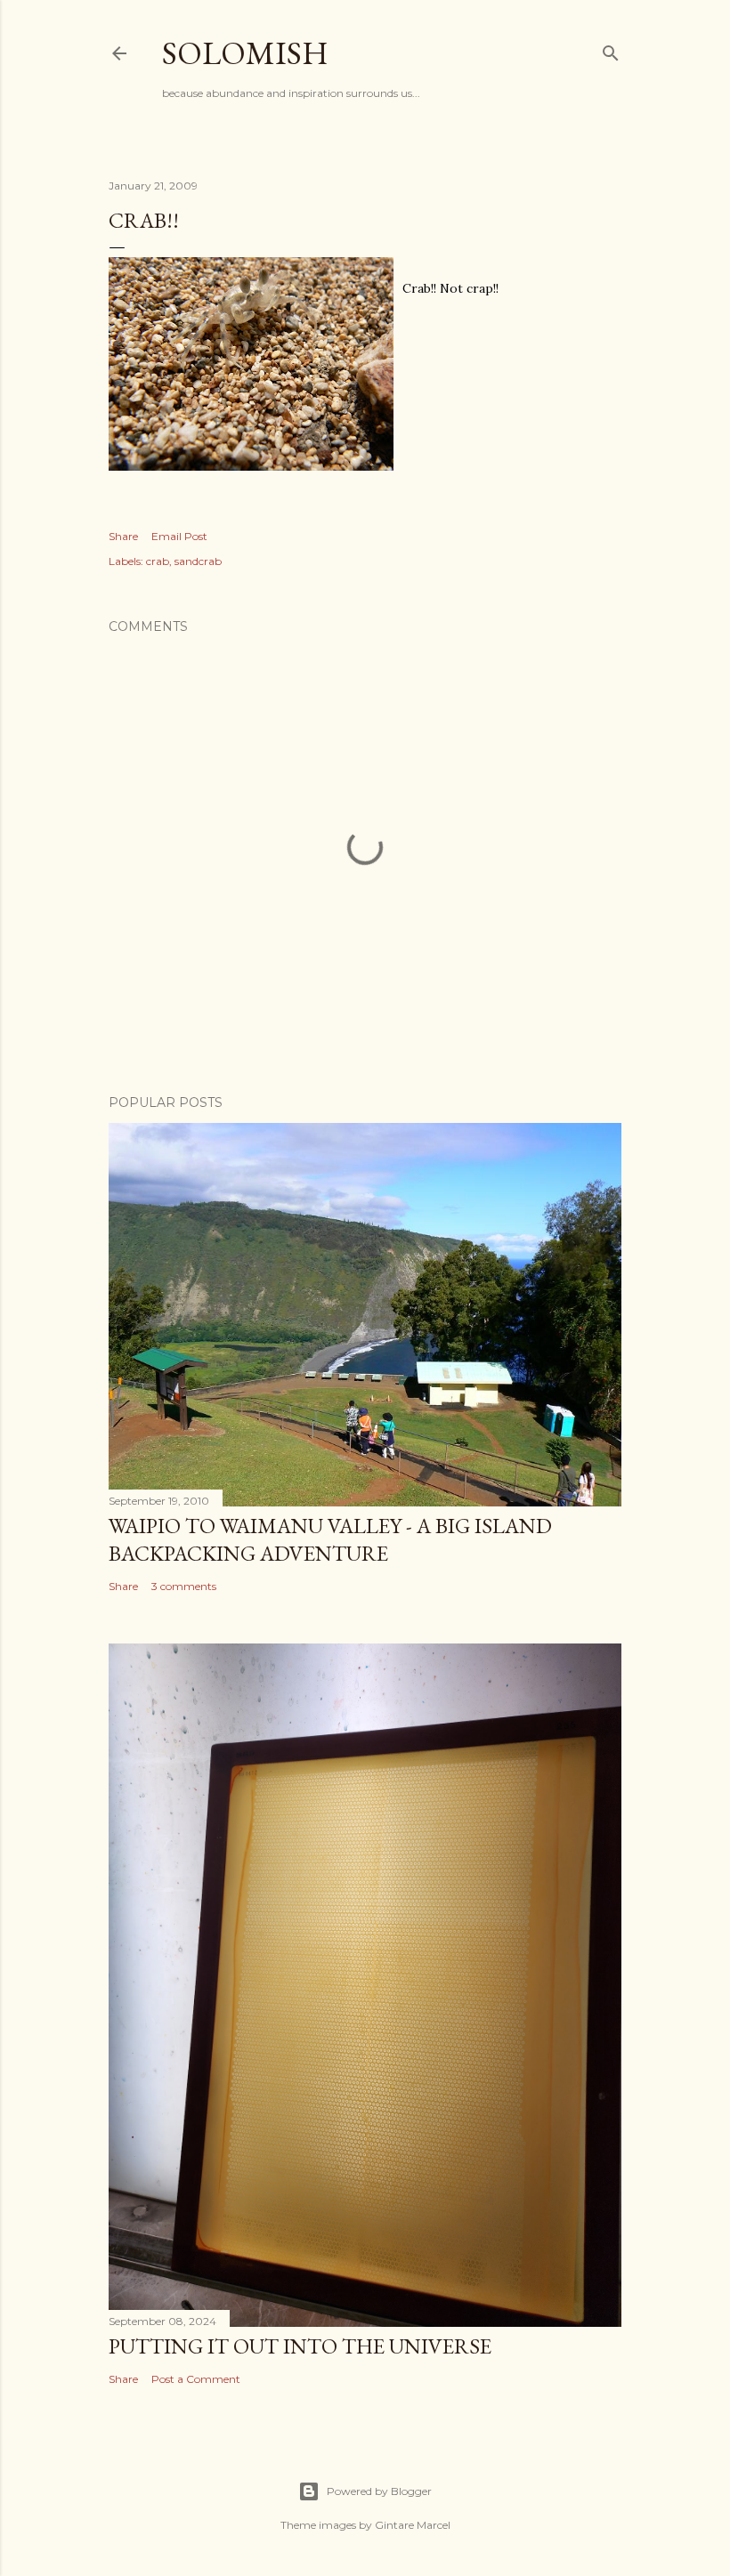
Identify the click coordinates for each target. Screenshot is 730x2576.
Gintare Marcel (413, 2525)
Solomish (245, 53)
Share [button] (123, 536)
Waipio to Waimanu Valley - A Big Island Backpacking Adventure (330, 1539)
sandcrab (198, 561)
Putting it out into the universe (300, 2346)
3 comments (184, 1586)
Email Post (179, 536)
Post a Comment (196, 2379)
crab (158, 561)
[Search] (611, 49)
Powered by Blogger (379, 2491)
